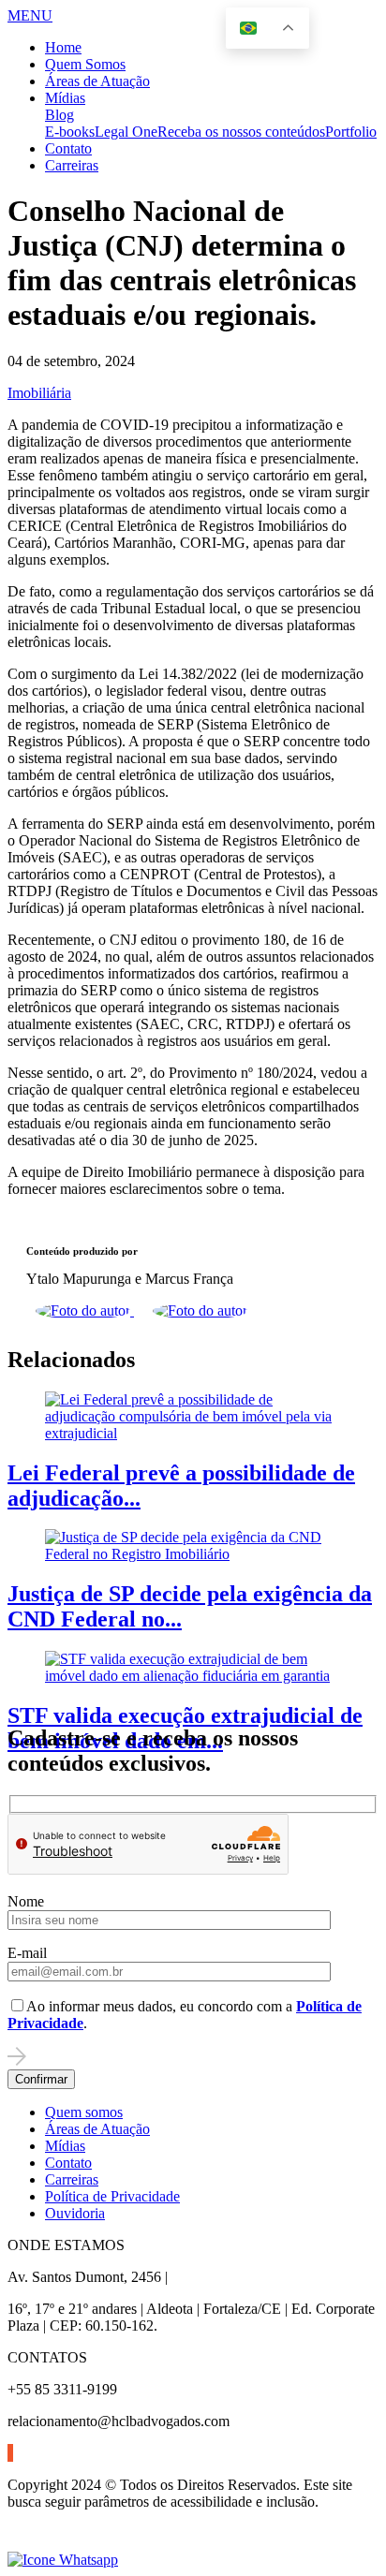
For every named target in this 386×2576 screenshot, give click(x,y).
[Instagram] (10, 2453)
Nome (26, 1901)
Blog (59, 115)
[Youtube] (12, 2453)
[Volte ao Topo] (19, 2543)
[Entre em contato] (63, 2560)
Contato (68, 148)
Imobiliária (39, 393)
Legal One (126, 132)
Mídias (65, 98)
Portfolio (351, 132)
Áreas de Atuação (97, 81)
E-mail (27, 1953)
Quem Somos (85, 64)
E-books (70, 132)
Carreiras (72, 165)
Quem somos (84, 2112)
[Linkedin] (8, 2453)
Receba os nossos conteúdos (241, 132)
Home (63, 47)
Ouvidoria (75, 2213)
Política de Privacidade (112, 2196)
